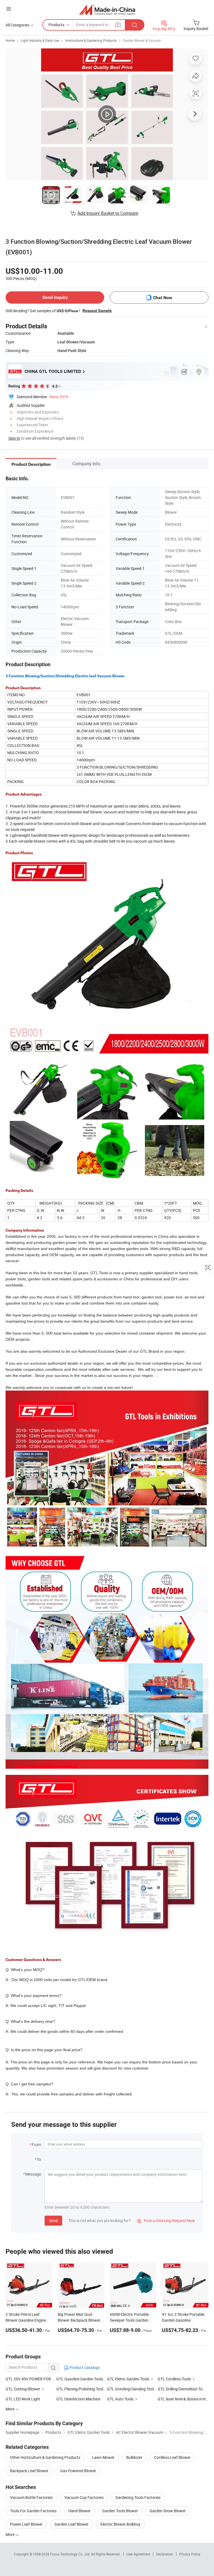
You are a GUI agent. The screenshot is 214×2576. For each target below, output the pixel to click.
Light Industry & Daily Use (40, 40)
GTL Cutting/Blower (23, 2389)
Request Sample (97, 311)
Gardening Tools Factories (138, 2497)
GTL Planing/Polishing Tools (81, 2389)
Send (53, 2221)
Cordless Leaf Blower (172, 2457)
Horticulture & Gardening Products (91, 40)
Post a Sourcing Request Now (166, 2221)
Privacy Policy (190, 2554)
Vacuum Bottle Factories (31, 2497)
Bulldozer (134, 2457)
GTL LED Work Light (23, 2399)
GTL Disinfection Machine (78, 2399)
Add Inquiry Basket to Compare (108, 213)
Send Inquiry (55, 297)
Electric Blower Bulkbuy (120, 2524)
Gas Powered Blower (78, 2471)
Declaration (165, 2554)
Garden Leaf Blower (71, 2524)
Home (10, 40)
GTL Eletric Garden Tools (128, 2379)
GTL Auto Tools (120, 2399)
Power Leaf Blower (26, 2524)
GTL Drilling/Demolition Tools (183, 2389)
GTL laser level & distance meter (183, 2399)
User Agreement (138, 2554)
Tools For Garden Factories (33, 2511)
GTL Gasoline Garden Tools (80, 2379)
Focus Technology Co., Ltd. (71, 2554)
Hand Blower (79, 2511)
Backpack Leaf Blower (29, 2471)
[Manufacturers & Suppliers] (107, 10)
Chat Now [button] (163, 298)
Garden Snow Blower (168, 2511)
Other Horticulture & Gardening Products (45, 2457)
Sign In (14, 438)
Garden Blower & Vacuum (142, 40)
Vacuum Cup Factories (84, 2497)
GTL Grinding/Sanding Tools (131, 2389)
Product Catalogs (84, 2367)
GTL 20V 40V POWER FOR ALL (31, 2379)
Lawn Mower (103, 2457)
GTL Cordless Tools (174, 2379)
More (10, 2534)
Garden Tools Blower (120, 2511)
